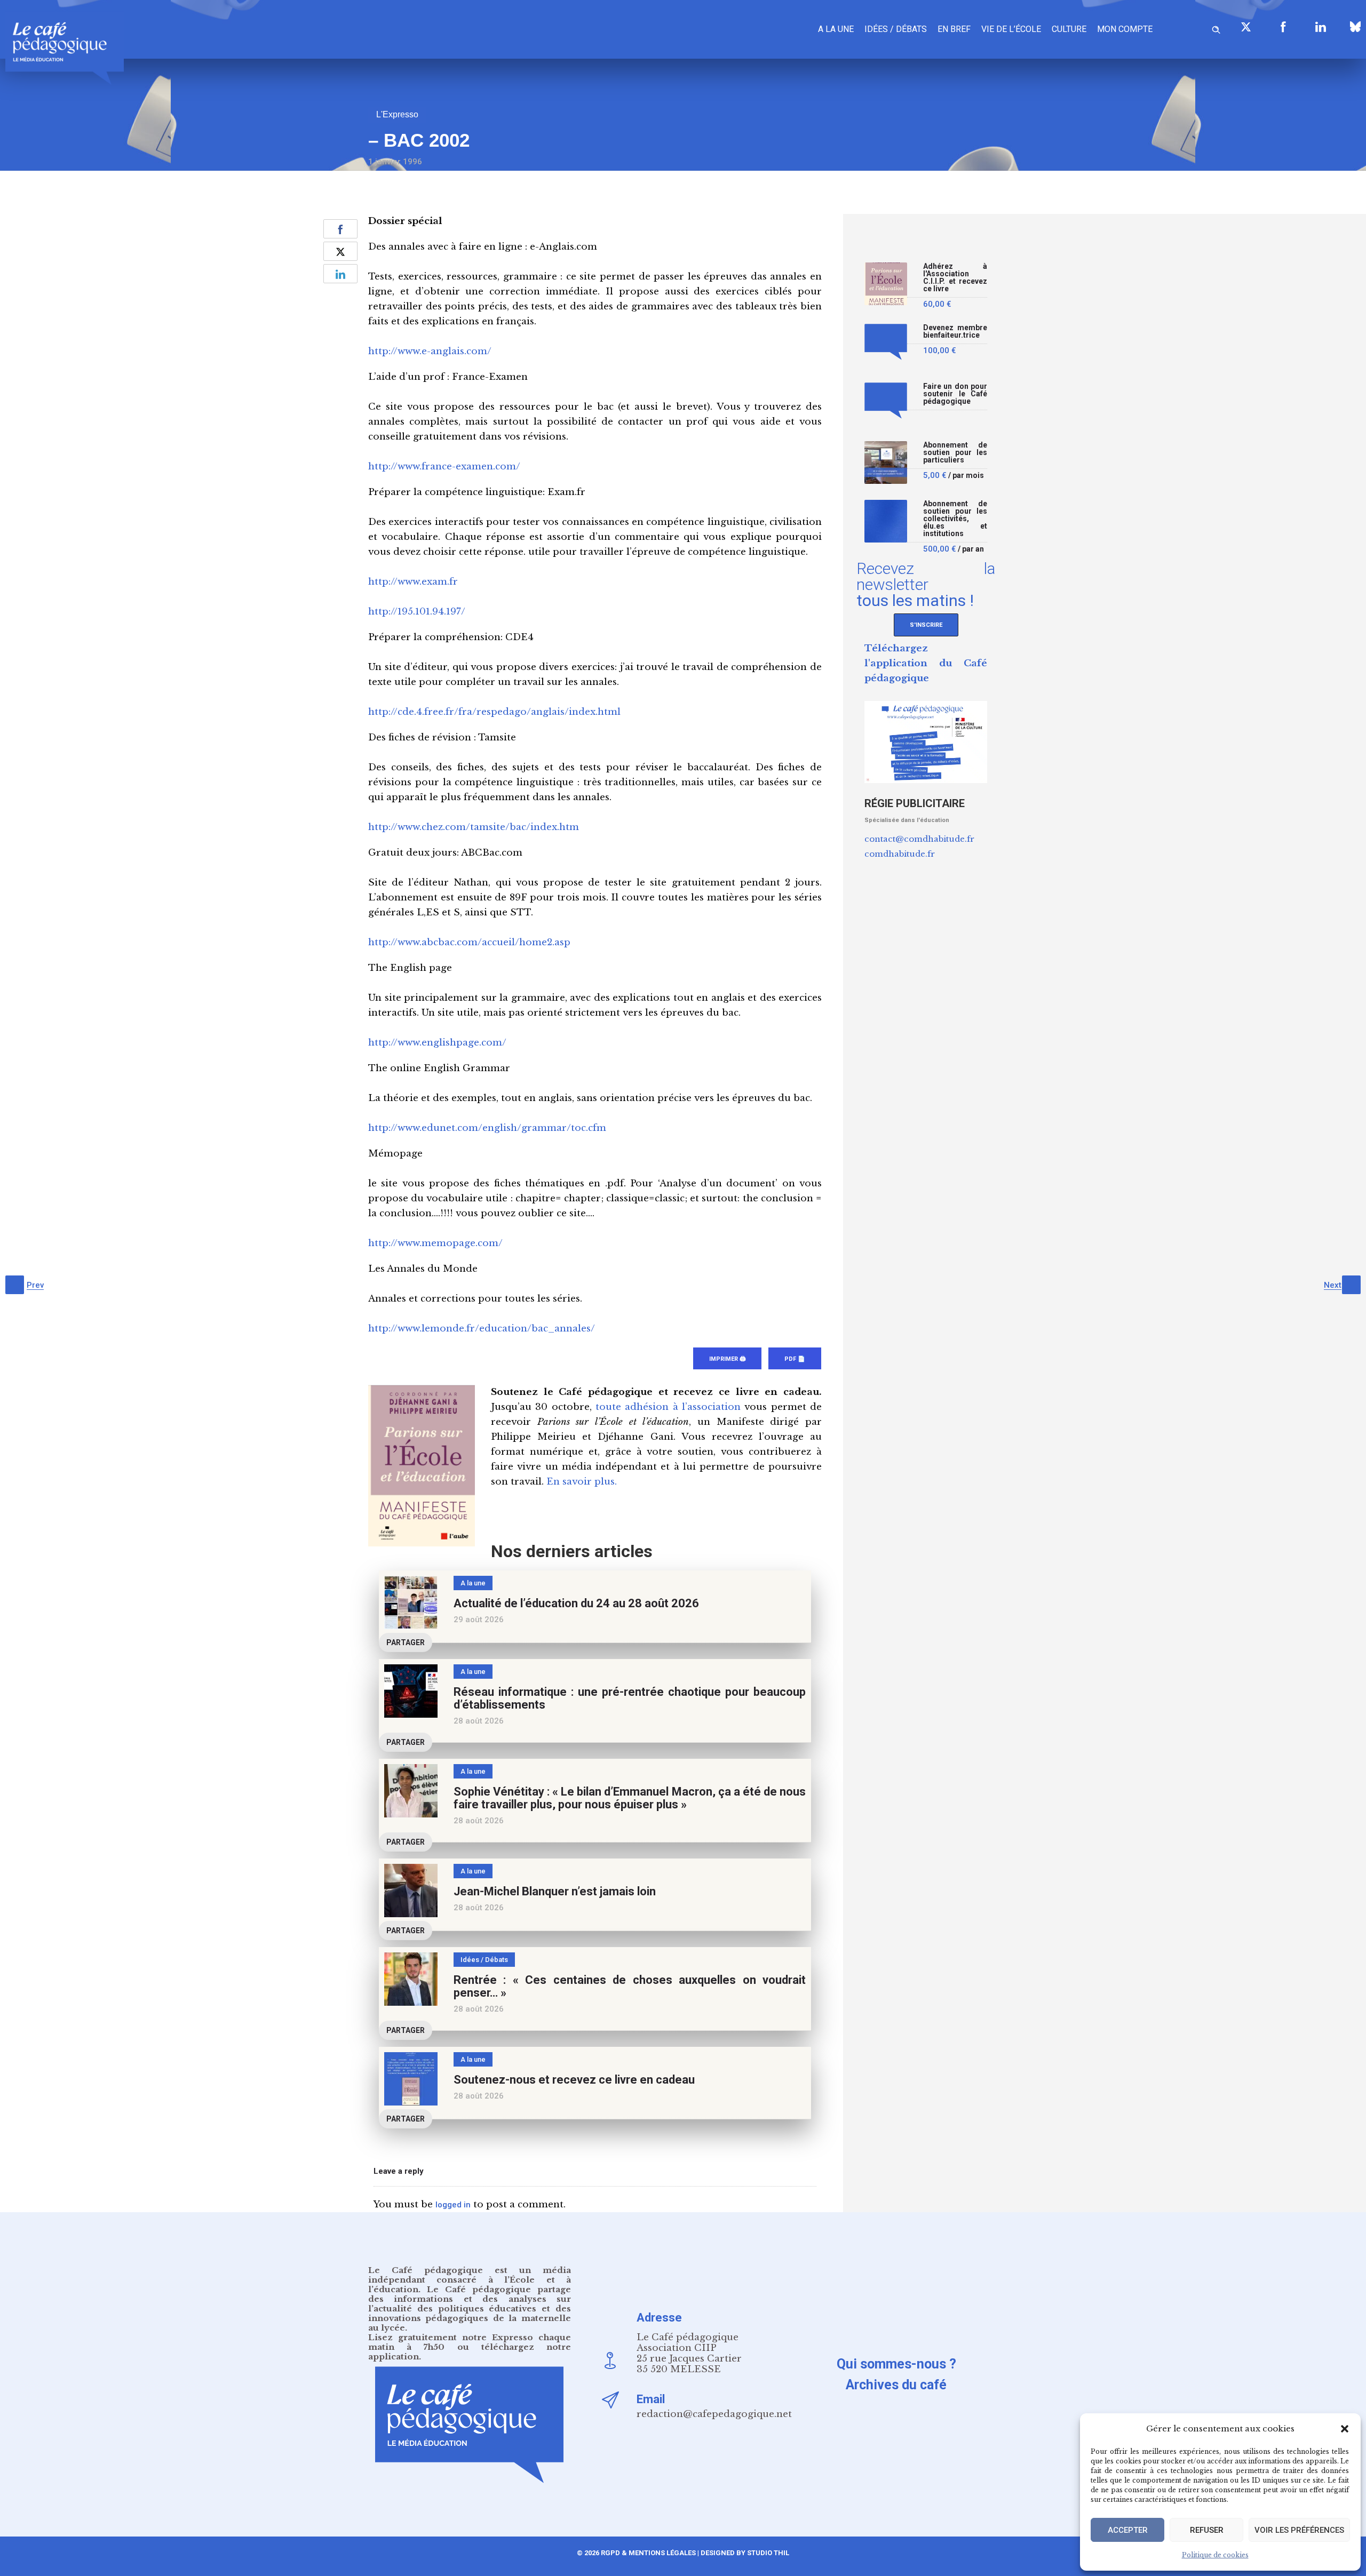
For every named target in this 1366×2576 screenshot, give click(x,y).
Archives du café (896, 2385)
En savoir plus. (582, 1482)
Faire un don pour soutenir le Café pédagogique (955, 394)
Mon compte (1125, 29)
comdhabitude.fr (900, 854)
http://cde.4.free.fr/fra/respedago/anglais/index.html (494, 712)
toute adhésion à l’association (668, 1407)
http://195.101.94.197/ (417, 612)
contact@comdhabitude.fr (919, 839)
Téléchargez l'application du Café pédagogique (926, 663)
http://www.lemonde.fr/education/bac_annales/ (482, 1329)
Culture (1069, 29)
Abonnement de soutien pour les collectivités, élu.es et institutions (955, 519)
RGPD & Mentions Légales (648, 2553)
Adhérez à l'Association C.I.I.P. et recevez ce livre (955, 278)
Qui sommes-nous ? (896, 2364)
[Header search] (1216, 28)
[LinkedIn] (1321, 27)
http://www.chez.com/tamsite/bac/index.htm (474, 827)
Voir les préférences (1299, 2530)
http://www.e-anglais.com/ (430, 351)
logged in (453, 2205)
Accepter (1128, 2530)
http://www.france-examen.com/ (444, 466)
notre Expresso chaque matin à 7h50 (470, 2342)
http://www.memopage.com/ (435, 1243)
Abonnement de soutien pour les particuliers (955, 453)
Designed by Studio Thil (744, 2553)
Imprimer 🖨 (727, 1359)
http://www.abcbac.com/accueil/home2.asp (469, 942)
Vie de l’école (1011, 29)
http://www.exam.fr (413, 582)
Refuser (1207, 2530)
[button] (1345, 2429)
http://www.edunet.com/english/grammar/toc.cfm (487, 1128)
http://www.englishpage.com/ (437, 1043)
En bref (954, 29)
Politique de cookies (1215, 2555)
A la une (836, 29)
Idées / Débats (896, 29)
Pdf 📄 (795, 1359)
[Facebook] (1283, 27)
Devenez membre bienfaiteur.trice (955, 332)
